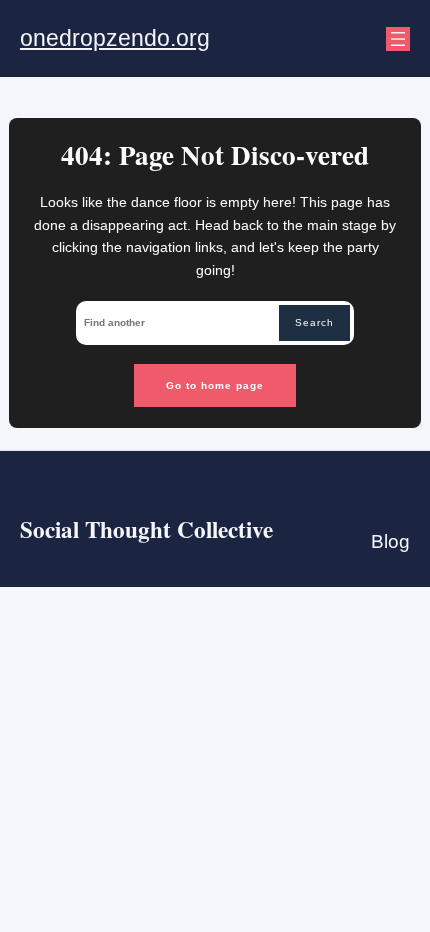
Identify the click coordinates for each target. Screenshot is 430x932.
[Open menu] (398, 39)
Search (314, 322)
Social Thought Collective (146, 529)
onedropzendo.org (115, 38)
